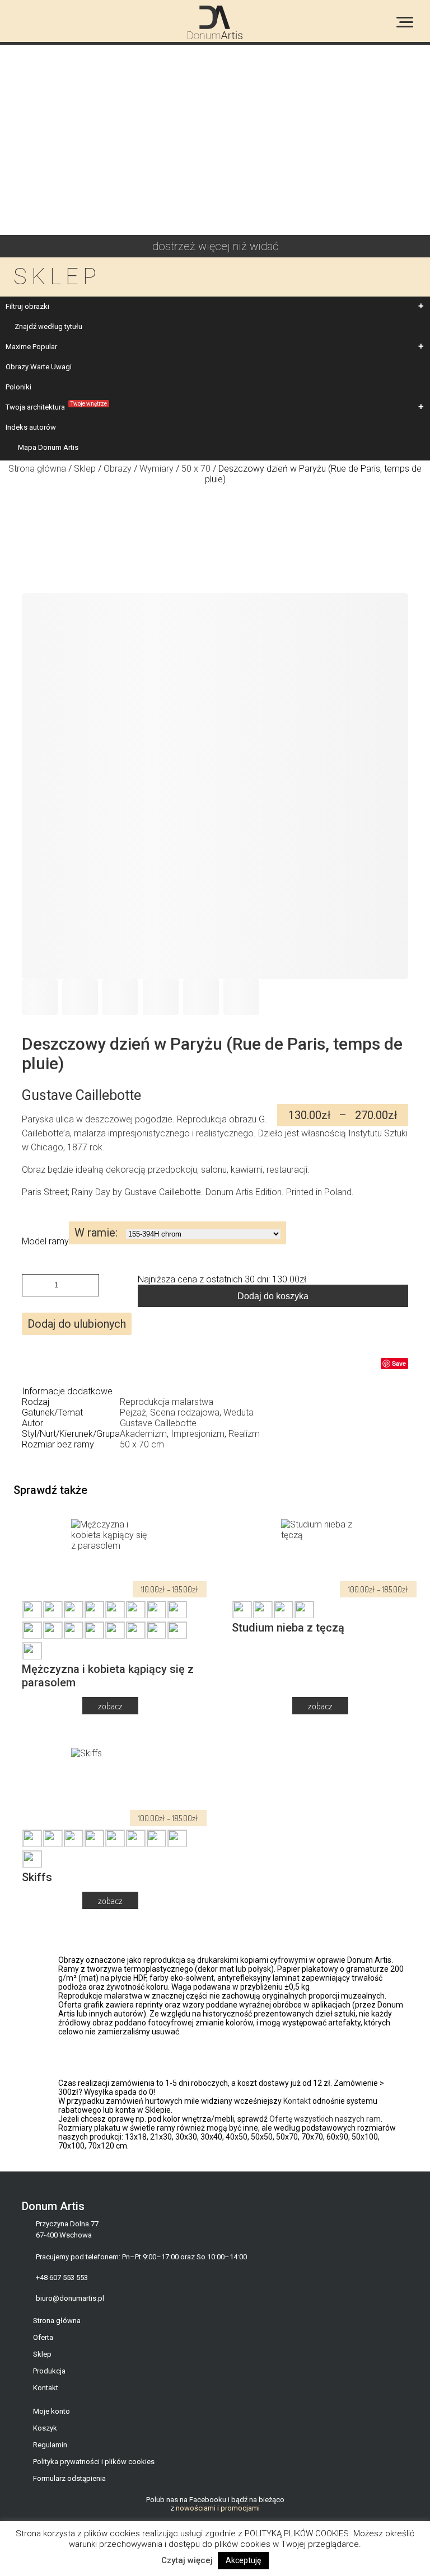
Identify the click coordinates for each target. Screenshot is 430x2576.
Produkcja (49, 2371)
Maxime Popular (31, 347)
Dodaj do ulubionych (77, 1324)
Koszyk (45, 2428)
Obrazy (118, 469)
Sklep (85, 469)
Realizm (244, 1434)
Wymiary (156, 469)
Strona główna (37, 469)
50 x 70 (196, 469)
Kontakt (297, 2101)
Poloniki (18, 387)
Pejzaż (133, 1412)
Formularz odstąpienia (69, 2478)
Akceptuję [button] (243, 2560)
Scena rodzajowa (185, 1412)
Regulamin (50, 2445)
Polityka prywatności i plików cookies (94, 2462)
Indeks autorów (31, 427)
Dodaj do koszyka (273, 1296)
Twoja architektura (56, 406)
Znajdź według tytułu (48, 326)
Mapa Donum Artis (48, 447)
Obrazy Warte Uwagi (39, 367)
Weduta (239, 1412)
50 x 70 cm (142, 1444)
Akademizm (143, 1434)
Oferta (43, 2337)
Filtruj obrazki (27, 306)
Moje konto (52, 2411)
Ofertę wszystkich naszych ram (325, 2119)
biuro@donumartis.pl (70, 2298)
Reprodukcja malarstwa (167, 1402)
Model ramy (45, 1241)
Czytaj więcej (187, 2560)
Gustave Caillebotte (158, 1423)
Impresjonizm (198, 1434)
